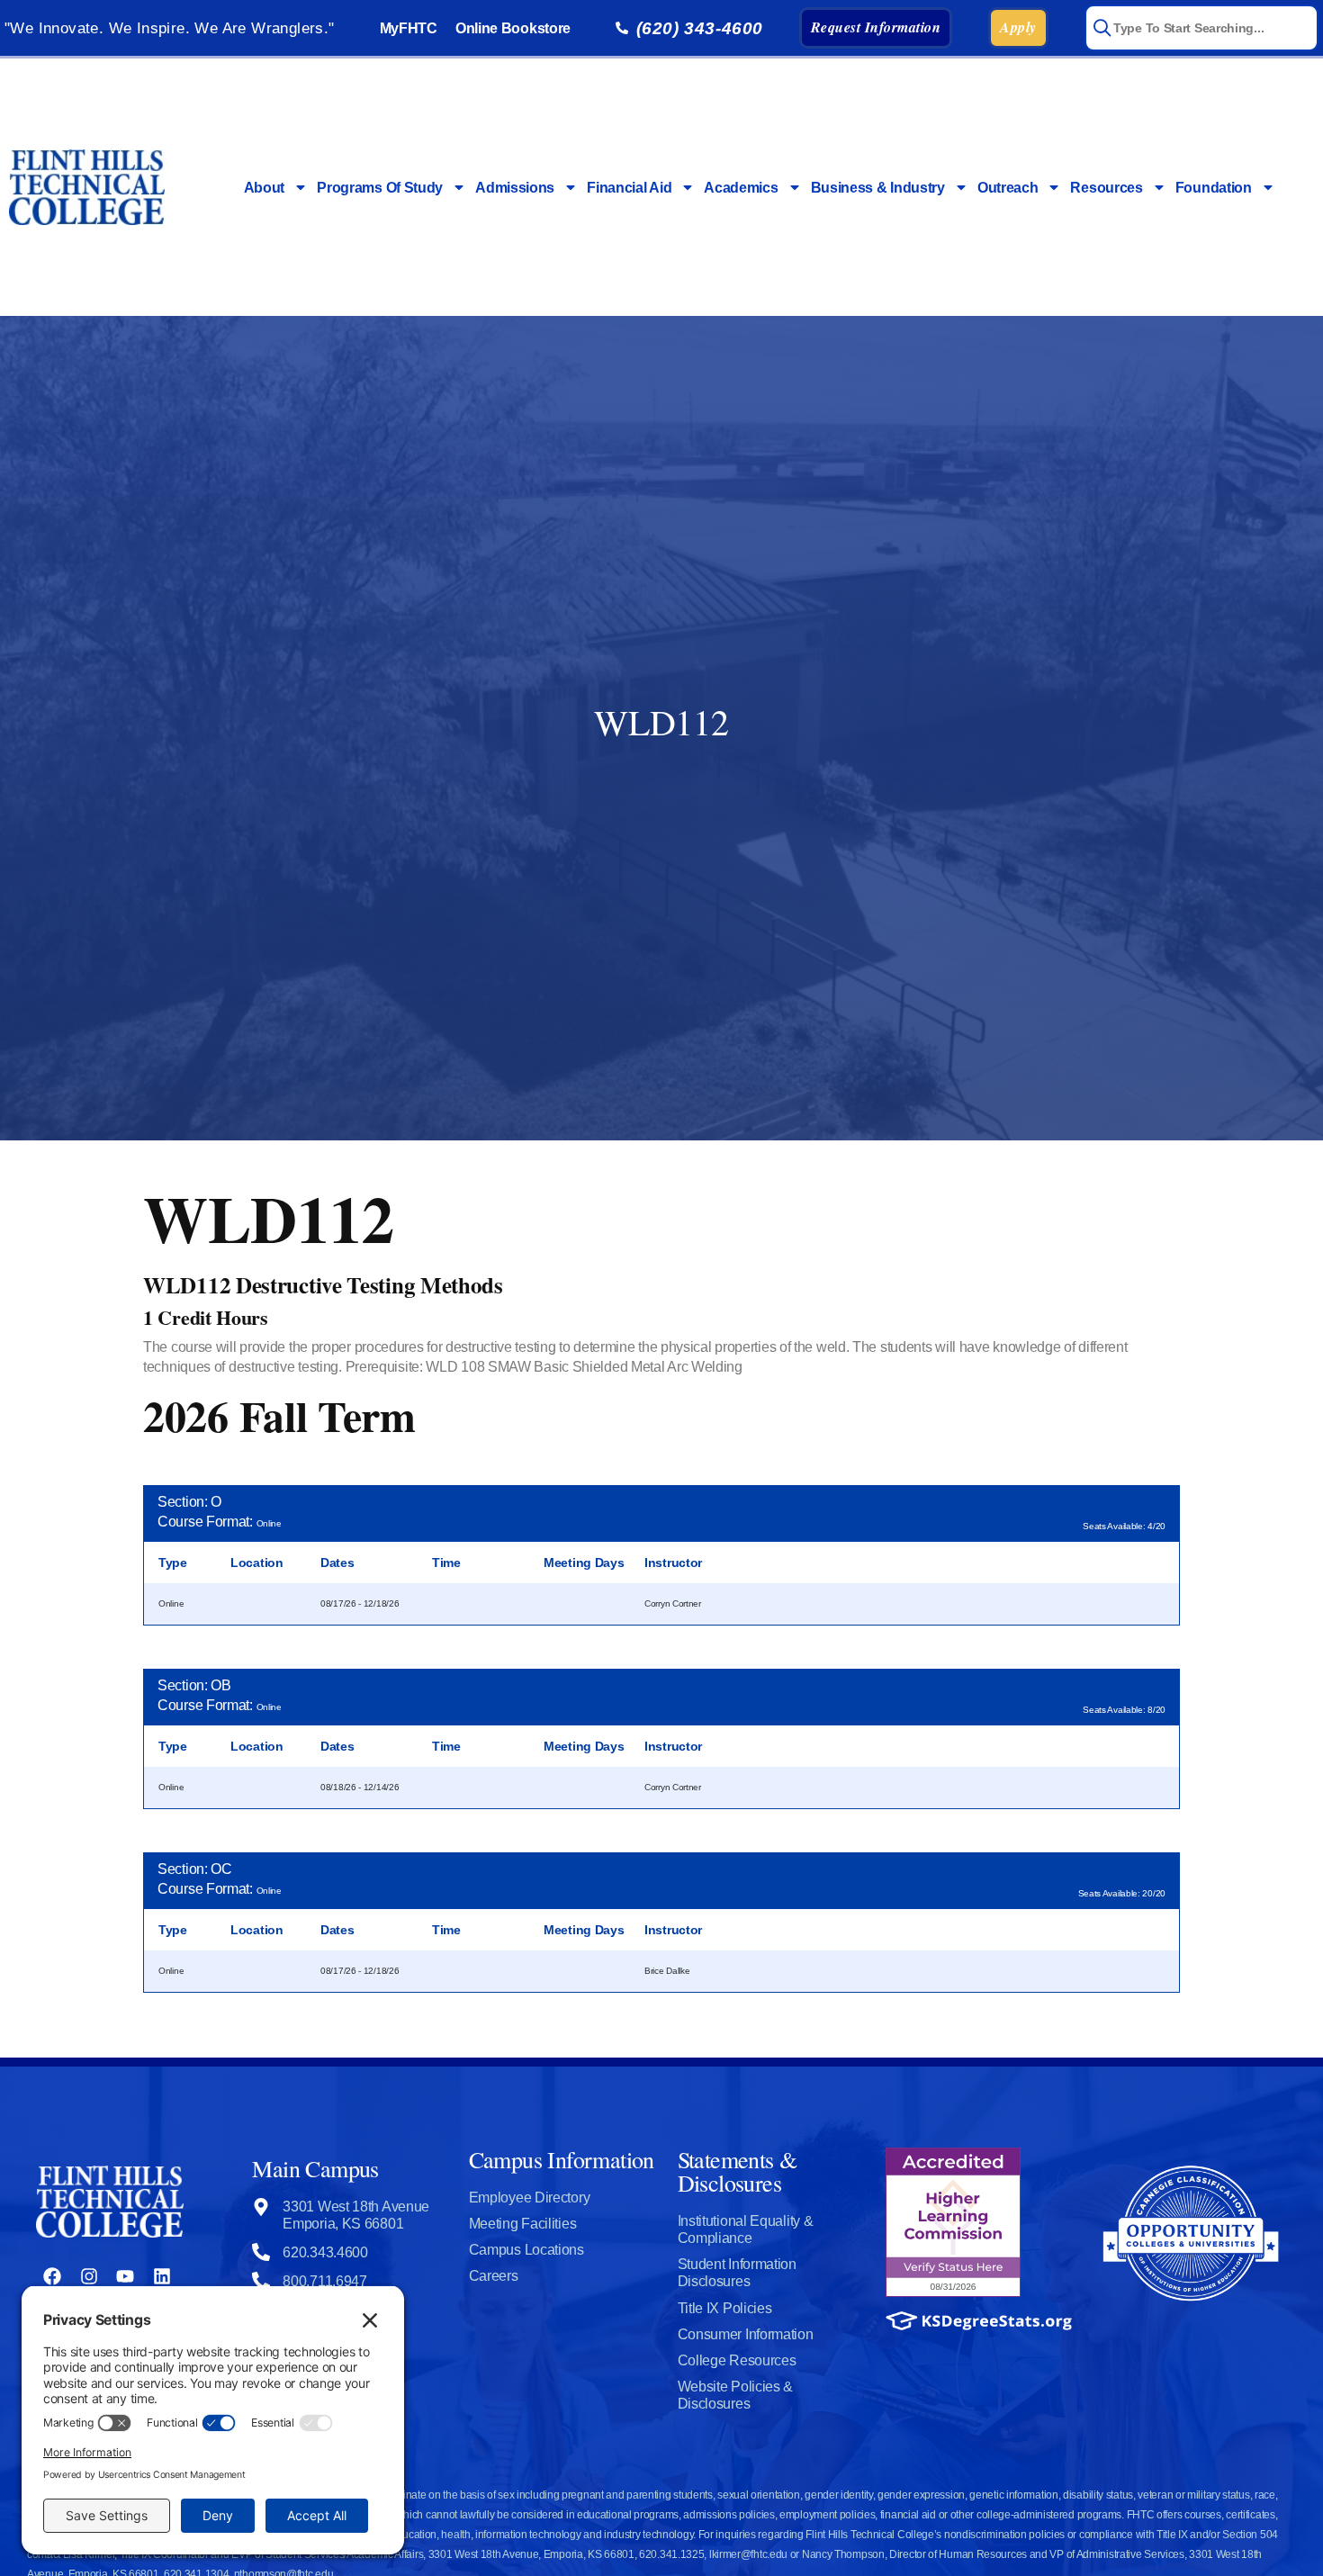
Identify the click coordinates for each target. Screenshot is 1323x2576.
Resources (1106, 188)
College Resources (737, 2360)
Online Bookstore (513, 28)
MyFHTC (409, 28)
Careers (494, 2276)
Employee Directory (530, 2198)
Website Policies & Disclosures (736, 2395)
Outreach (1008, 188)
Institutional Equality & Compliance (746, 2229)
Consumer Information (746, 2334)
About (265, 188)
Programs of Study (380, 188)
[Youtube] (125, 2276)
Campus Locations (526, 2250)
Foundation (1214, 188)
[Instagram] (89, 2276)
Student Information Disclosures (737, 2273)
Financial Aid (629, 188)
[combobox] (1201, 28)
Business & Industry (878, 188)
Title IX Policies (725, 2308)
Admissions (515, 188)
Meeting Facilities (523, 2224)
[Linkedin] (162, 2276)
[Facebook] (52, 2276)
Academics (741, 188)
